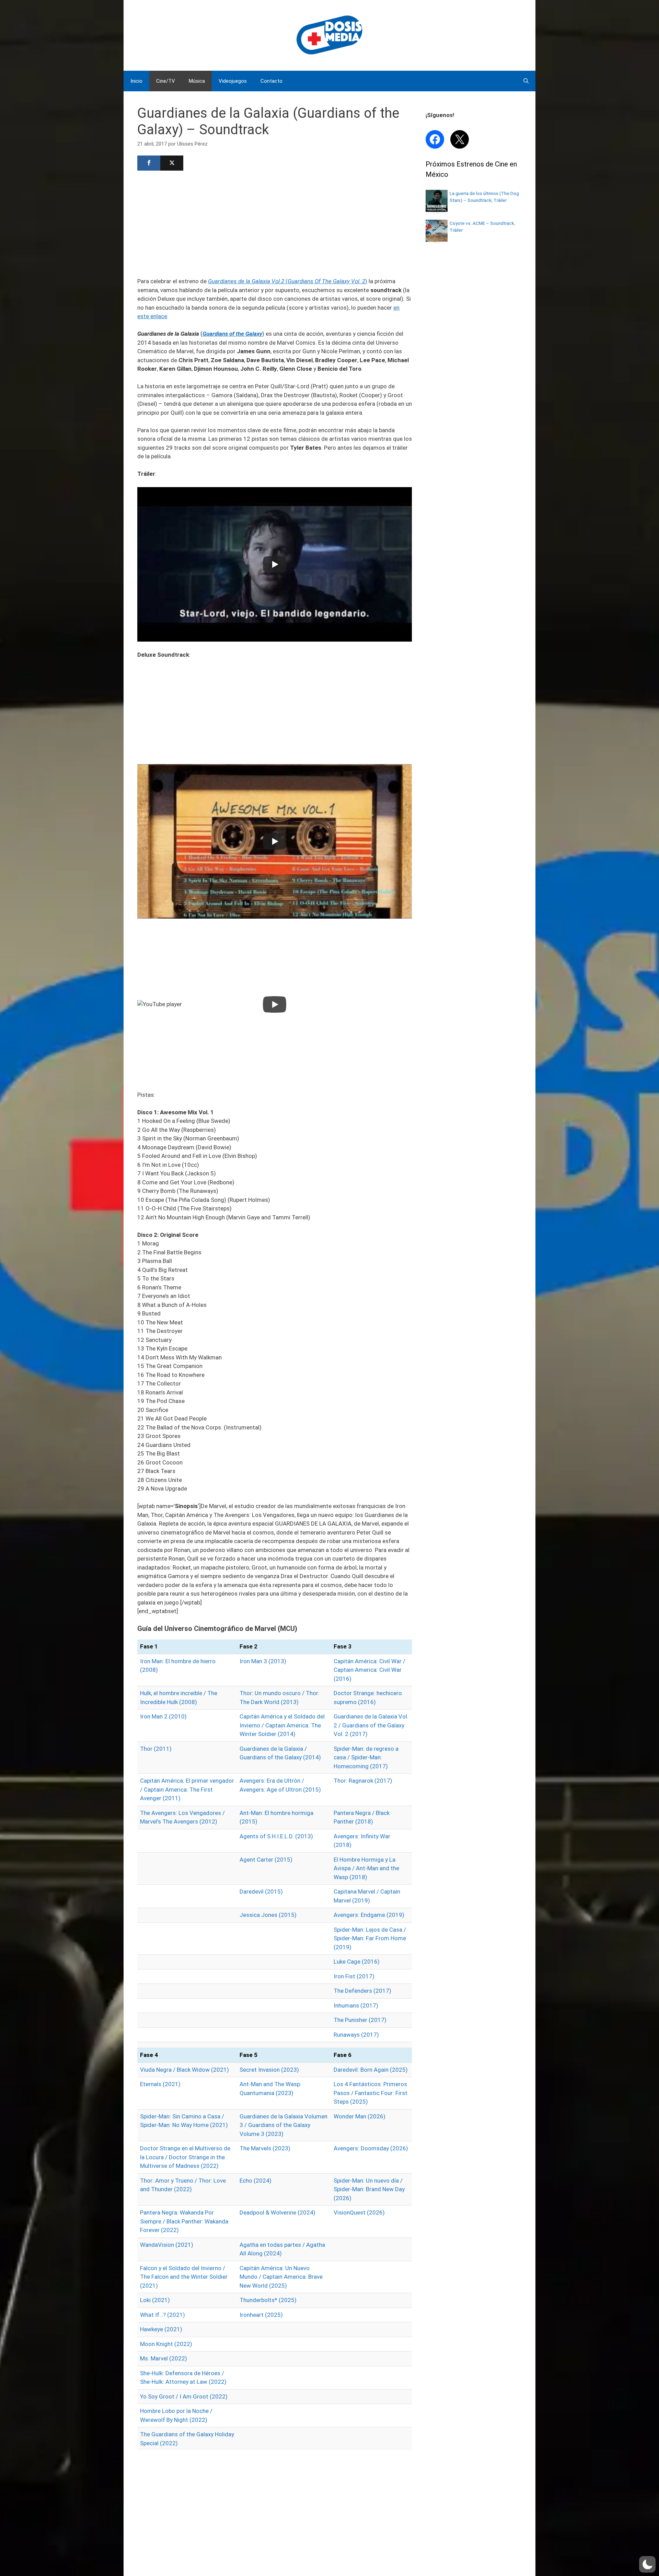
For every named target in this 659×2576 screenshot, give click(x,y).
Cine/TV (166, 81)
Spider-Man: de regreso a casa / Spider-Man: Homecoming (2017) (366, 1757)
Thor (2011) (156, 1749)
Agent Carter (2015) (266, 1860)
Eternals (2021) (160, 2084)
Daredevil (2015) (261, 1891)
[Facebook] (149, 163)
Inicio (136, 81)
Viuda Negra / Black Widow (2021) (184, 2070)
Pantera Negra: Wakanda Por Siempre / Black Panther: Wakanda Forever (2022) (184, 2221)
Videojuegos (233, 81)
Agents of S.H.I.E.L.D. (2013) (276, 1836)
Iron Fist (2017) (354, 1976)
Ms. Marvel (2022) (164, 2358)
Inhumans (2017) (356, 2005)
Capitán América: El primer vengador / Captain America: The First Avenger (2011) (187, 1789)
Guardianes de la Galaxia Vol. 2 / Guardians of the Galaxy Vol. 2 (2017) (371, 1725)
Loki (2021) (155, 2300)
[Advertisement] (275, 223)
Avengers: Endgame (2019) (369, 1915)
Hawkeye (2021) (161, 2329)
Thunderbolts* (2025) (268, 2300)
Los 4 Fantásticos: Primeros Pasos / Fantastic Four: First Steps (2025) (371, 2093)
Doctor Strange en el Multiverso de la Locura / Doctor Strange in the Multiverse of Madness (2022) (185, 2157)
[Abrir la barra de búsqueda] (526, 81)
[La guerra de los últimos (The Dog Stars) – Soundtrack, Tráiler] (437, 210)
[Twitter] (172, 163)
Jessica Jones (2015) (268, 1915)
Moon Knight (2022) (166, 2344)
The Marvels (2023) (265, 2148)
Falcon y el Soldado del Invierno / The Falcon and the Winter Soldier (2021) (184, 2277)
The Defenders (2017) (362, 1991)
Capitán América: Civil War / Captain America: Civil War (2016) (369, 1670)
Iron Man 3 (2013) (263, 1661)
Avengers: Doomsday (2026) (371, 2148)
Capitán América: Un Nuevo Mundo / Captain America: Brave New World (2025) (281, 2277)
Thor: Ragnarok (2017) (363, 1781)
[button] (647, 2564)
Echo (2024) (256, 2181)
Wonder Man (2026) (360, 2116)
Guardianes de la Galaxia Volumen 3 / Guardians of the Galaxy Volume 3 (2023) (284, 2125)
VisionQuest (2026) (359, 2212)
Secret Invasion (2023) (269, 2070)
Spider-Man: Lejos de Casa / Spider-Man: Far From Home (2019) (370, 1938)
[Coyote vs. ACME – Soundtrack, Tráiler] (437, 240)
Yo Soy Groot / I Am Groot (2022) (184, 2396)
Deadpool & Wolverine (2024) (278, 2212)
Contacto (271, 81)
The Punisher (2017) (360, 2020)
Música (197, 81)
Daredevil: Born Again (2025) (371, 2070)
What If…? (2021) (163, 2315)
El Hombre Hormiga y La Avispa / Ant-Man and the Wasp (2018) (366, 1868)
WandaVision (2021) (167, 2245)
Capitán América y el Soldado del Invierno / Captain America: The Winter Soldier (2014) (282, 1725)
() (288, 281)
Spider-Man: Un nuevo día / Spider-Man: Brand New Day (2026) (369, 2189)
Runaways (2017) (356, 2035)
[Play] (275, 564)
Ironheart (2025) (261, 2315)
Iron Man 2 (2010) (163, 1716)
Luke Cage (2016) (357, 1962)
